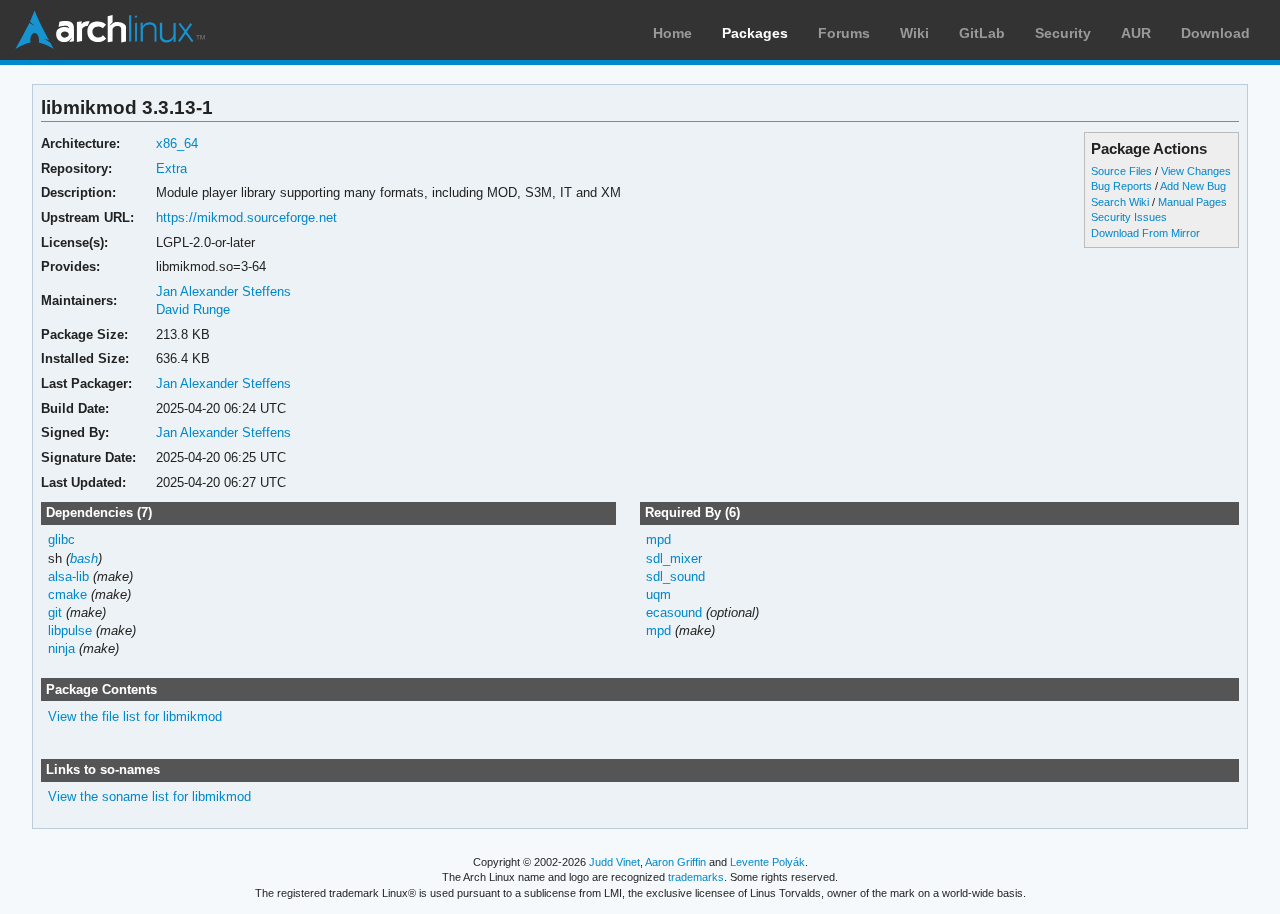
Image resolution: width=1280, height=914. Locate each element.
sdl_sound (675, 576)
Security (1063, 33)
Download (1215, 33)
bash (84, 558)
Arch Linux (110, 30)
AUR (1136, 33)
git (55, 612)
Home (672, 33)
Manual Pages (1192, 202)
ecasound (674, 612)
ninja (61, 648)
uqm (658, 594)
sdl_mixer (674, 558)
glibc (61, 539)
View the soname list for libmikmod (149, 796)
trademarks (696, 877)
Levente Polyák (767, 862)
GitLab (982, 33)
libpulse (70, 630)
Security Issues (1129, 217)
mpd (658, 539)
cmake (67, 594)
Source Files (1121, 171)
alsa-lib (68, 576)
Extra (171, 168)
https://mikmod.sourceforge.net (246, 217)
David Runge (193, 309)
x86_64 (177, 143)
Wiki (914, 33)
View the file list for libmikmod (135, 716)
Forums (844, 33)
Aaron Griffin (675, 862)
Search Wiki (1120, 202)
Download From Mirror (1145, 233)
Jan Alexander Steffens (223, 291)
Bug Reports (1121, 186)
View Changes (1196, 171)
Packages (755, 33)
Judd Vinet (614, 862)
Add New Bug (1193, 186)
